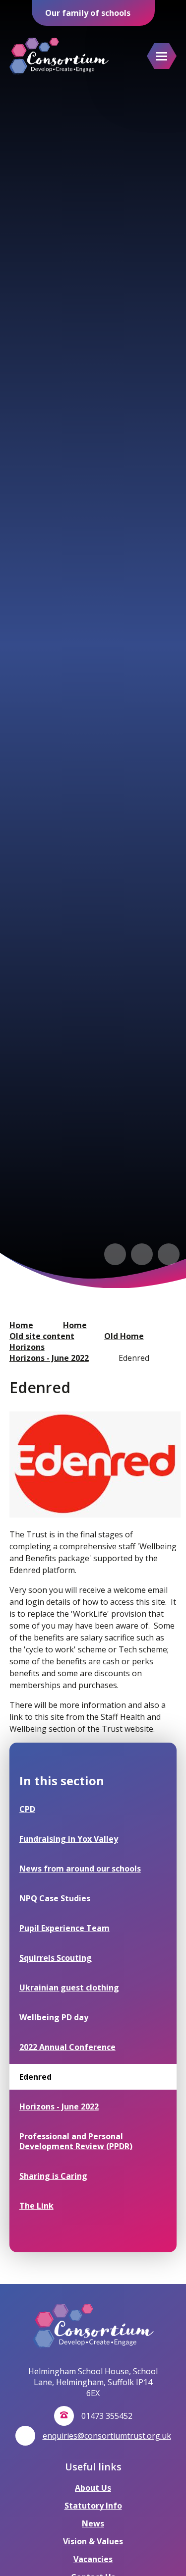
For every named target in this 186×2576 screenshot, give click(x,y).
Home (21, 1325)
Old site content (42, 1336)
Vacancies (93, 2559)
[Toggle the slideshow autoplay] (169, 1254)
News (93, 2523)
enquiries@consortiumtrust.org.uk (107, 2436)
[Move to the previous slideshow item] (115, 1254)
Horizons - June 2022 (49, 1358)
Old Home (124, 1336)
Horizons (27, 1347)
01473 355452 (107, 2416)
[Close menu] (162, 56)
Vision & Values (93, 2541)
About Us (93, 2488)
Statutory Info (93, 2506)
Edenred (134, 1358)
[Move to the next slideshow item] (142, 1254)
